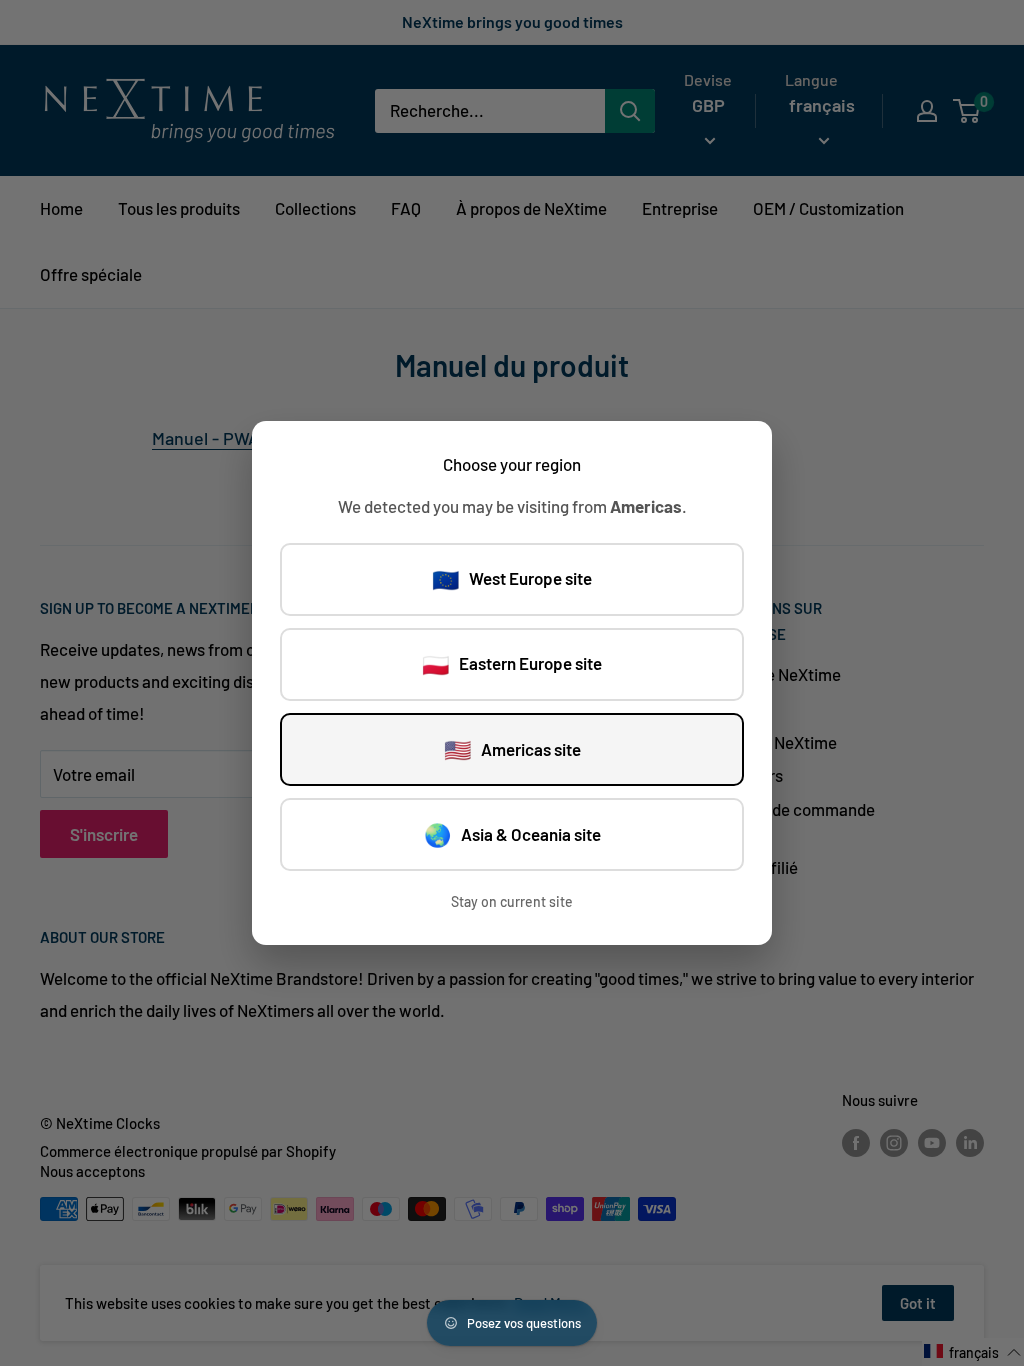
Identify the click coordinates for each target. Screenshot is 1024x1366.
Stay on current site (512, 901)
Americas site (512, 749)
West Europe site (512, 579)
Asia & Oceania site (512, 834)
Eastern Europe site (512, 664)
